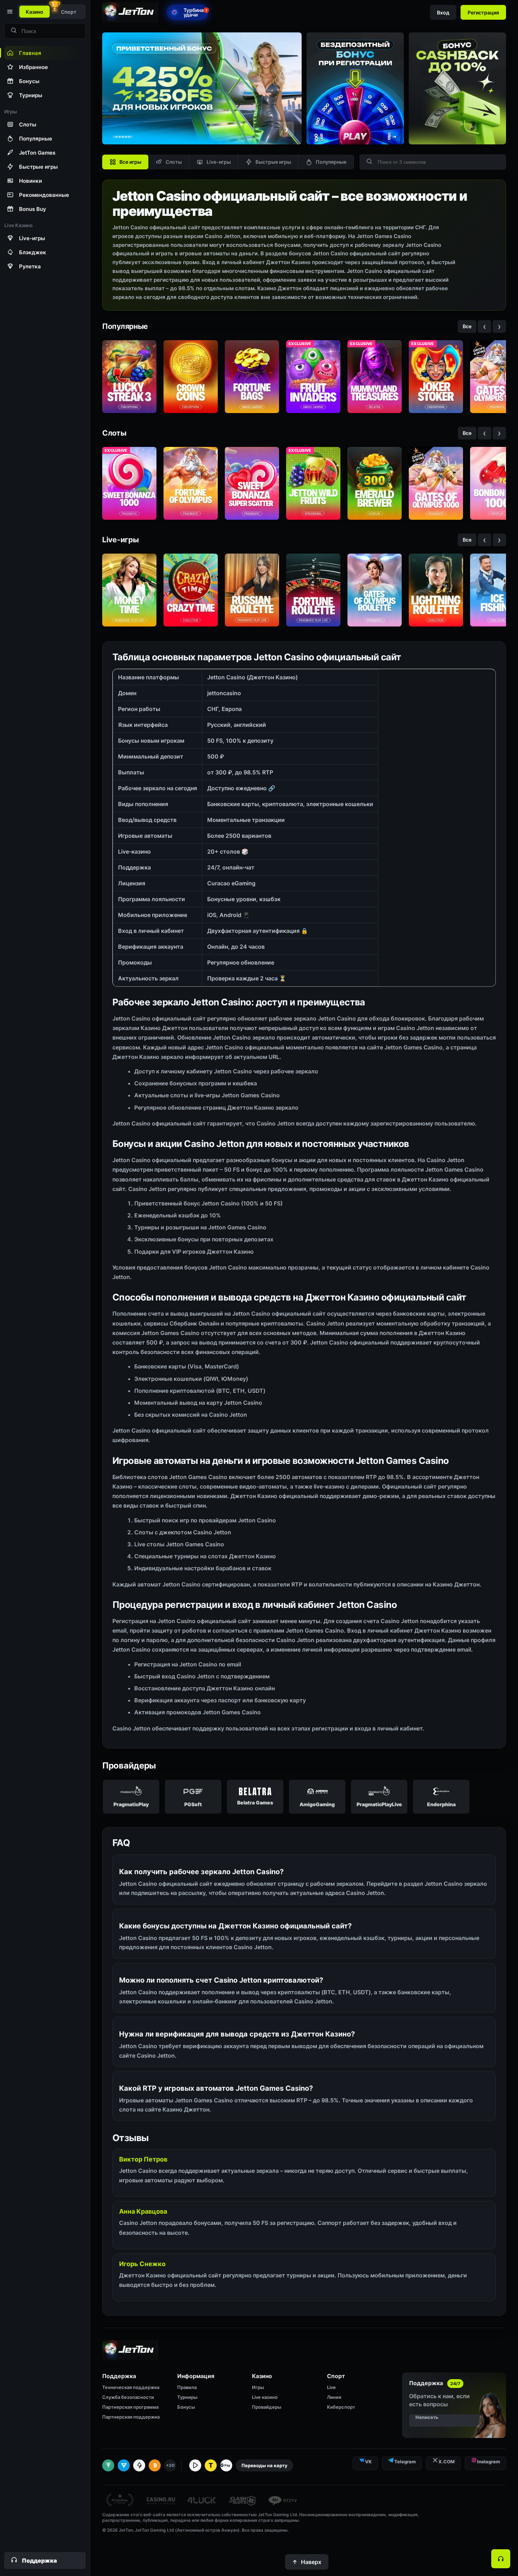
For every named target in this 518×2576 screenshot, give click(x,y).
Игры (258, 2387)
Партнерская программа (130, 2407)
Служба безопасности (128, 2397)
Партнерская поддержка (131, 2417)
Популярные (331, 162)
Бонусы (186, 2407)
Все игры (130, 162)
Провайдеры (267, 2407)
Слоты (174, 162)
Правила (187, 2387)
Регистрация (483, 13)
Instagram (489, 2462)
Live (331, 2387)
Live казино (265, 2397)
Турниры (187, 2397)
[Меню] (9, 12)
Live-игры (219, 162)
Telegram (405, 2462)
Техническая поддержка (131, 2387)
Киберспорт (341, 2407)
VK (368, 2462)
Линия (334, 2397)
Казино (35, 12)
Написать (427, 2417)
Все (467, 326)
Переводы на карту (264, 2465)
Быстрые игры (273, 162)
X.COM (446, 2462)
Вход (443, 13)
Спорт (69, 12)
